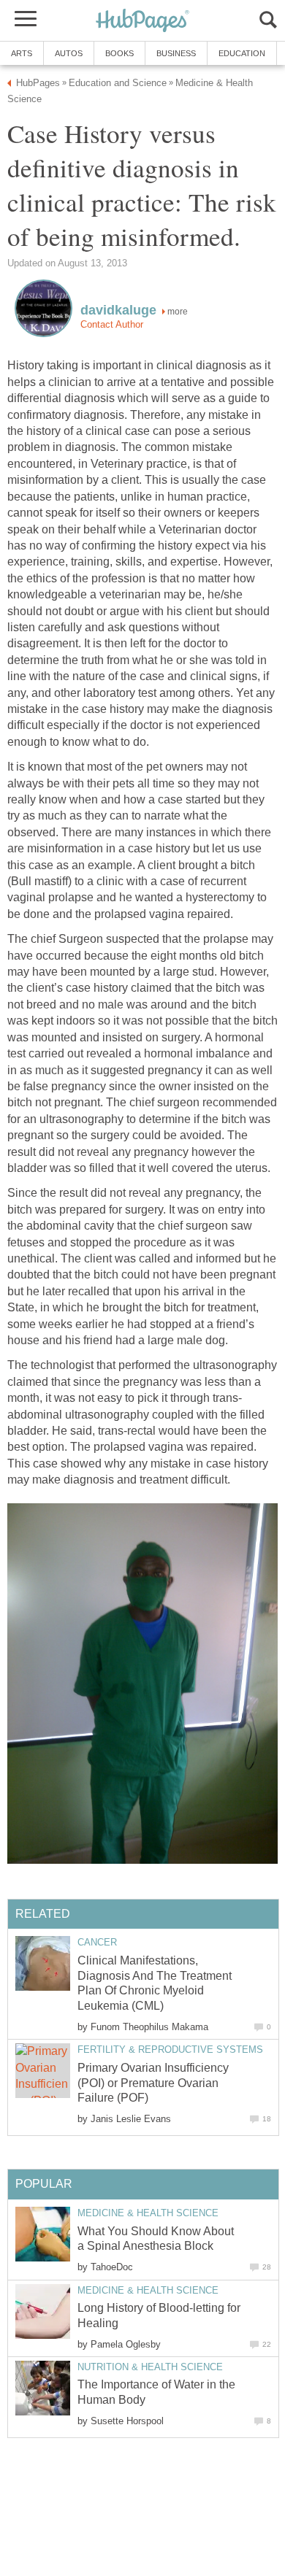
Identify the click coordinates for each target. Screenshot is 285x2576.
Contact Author (112, 324)
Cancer (97, 1942)
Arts (22, 53)
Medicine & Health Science (148, 2213)
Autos (69, 53)
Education (242, 53)
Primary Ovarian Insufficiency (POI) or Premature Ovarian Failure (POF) (153, 2083)
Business (176, 53)
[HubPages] (142, 22)
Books (119, 53)
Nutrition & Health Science (150, 2367)
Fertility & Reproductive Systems (170, 2049)
